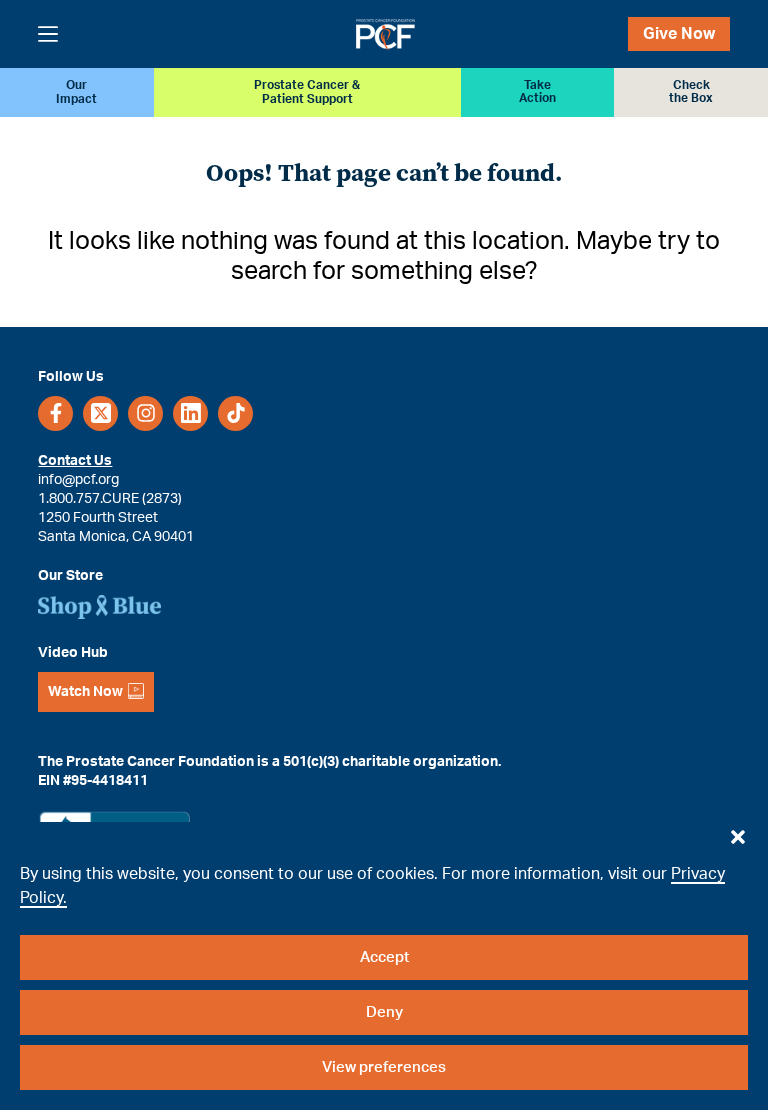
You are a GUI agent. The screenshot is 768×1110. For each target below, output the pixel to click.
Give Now (679, 34)
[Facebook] (55, 413)
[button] (738, 832)
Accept (384, 957)
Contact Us (75, 460)
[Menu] (48, 34)
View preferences (384, 1067)
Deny (384, 1012)
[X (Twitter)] (100, 413)
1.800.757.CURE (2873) (110, 498)
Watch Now (85, 692)
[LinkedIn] (190, 413)
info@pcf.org (78, 479)
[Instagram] (145, 413)
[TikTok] (235, 413)
